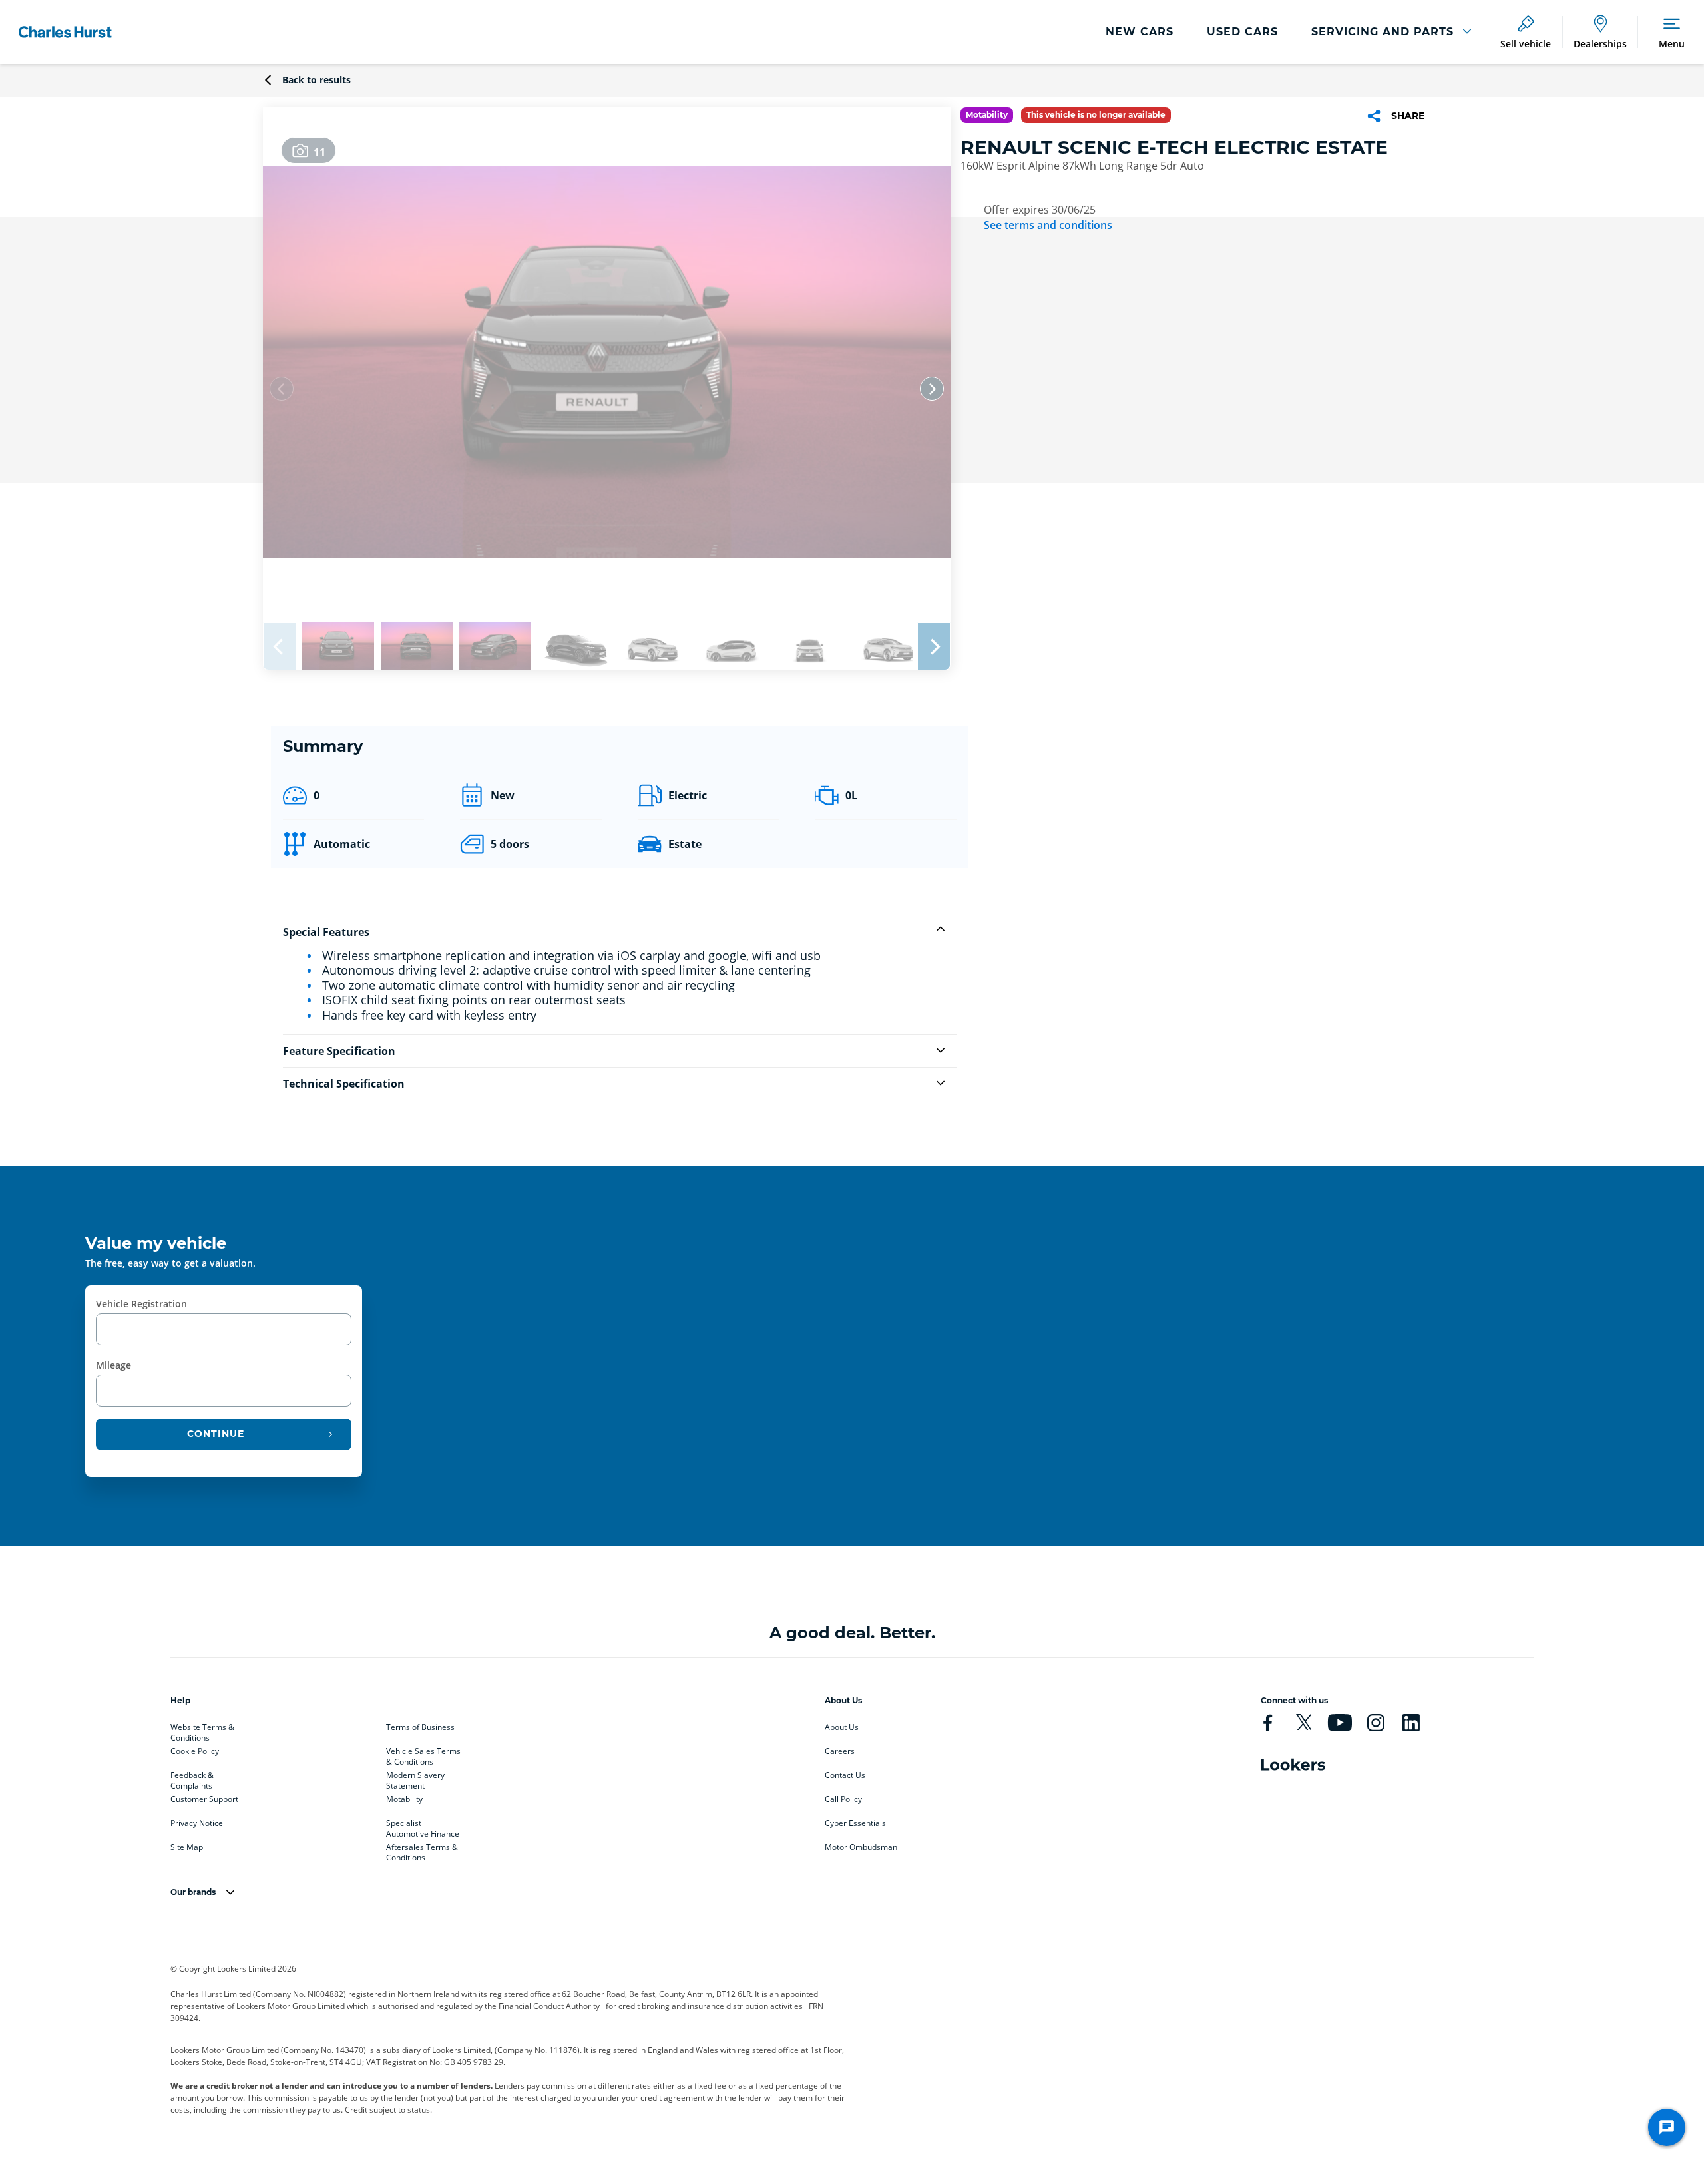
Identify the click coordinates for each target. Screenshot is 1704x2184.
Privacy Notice (197, 1823)
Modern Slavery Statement (415, 1778)
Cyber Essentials (855, 1823)
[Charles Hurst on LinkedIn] (1411, 1723)
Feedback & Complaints (192, 1778)
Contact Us (845, 1775)
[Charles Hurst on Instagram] (1376, 1723)
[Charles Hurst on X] (1304, 1723)
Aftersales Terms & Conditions (422, 1850)
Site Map (187, 1847)
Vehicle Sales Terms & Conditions (423, 1754)
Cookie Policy (195, 1751)
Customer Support (204, 1799)
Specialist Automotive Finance (423, 1826)
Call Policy (843, 1799)
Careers (840, 1751)
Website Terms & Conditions (202, 1730)
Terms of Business (420, 1727)
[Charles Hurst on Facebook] (1268, 1723)
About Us (842, 1727)
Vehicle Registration (141, 1304)
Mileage (113, 1365)
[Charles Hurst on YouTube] (1340, 1723)
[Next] (932, 389)
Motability (404, 1799)
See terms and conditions (1048, 225)
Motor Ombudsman (861, 1847)
